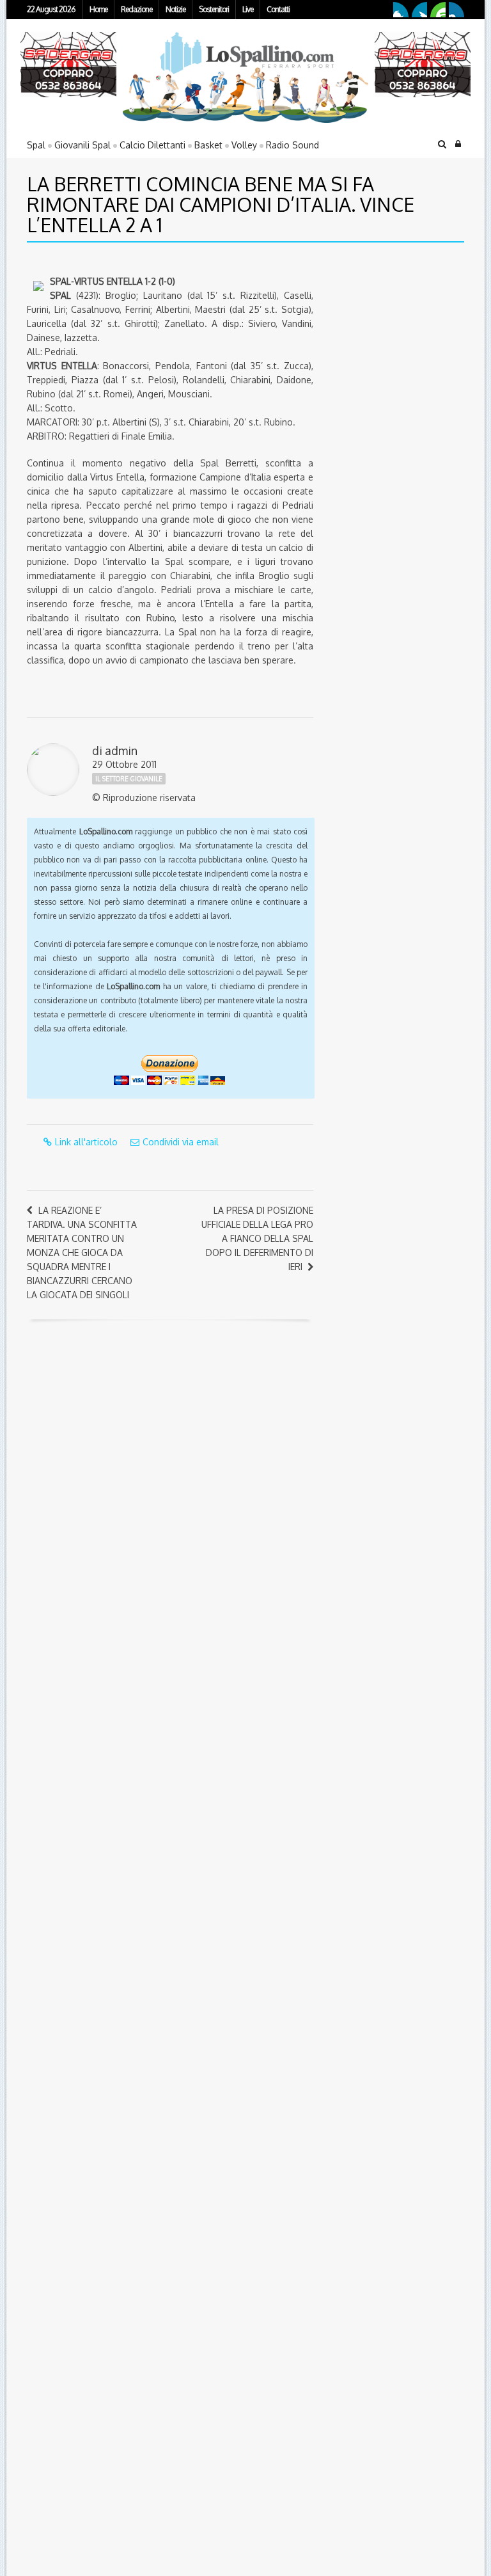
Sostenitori (214, 9)
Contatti (278, 9)
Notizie (175, 9)
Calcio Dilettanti (152, 145)
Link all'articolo (86, 1142)
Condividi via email (181, 1142)
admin (121, 751)
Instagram (456, 10)
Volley (244, 145)
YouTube (438, 10)
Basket (208, 145)
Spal (36, 145)
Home (98, 9)
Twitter (419, 10)
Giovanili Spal (82, 145)
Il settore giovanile (129, 779)
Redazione (136, 9)
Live (248, 9)
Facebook (401, 10)
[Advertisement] (406, 342)
